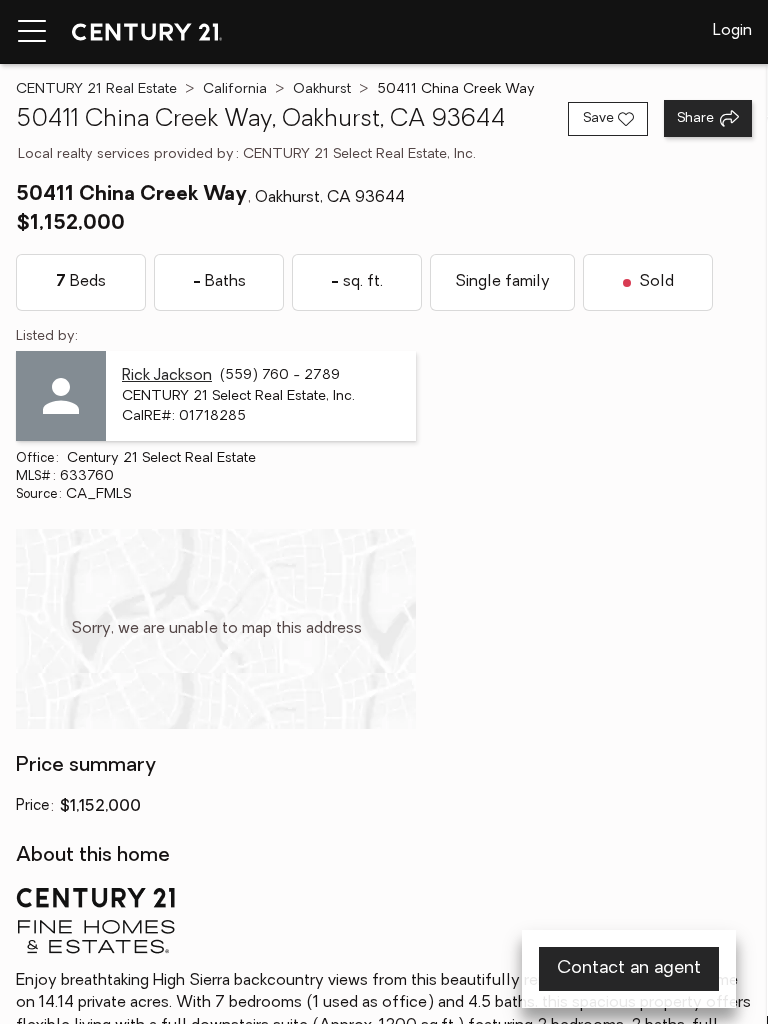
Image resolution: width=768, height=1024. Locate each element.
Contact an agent (629, 969)
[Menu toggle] (32, 32)
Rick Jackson (167, 376)
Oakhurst (322, 89)
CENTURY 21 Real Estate (96, 89)
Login (732, 31)
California (235, 89)
